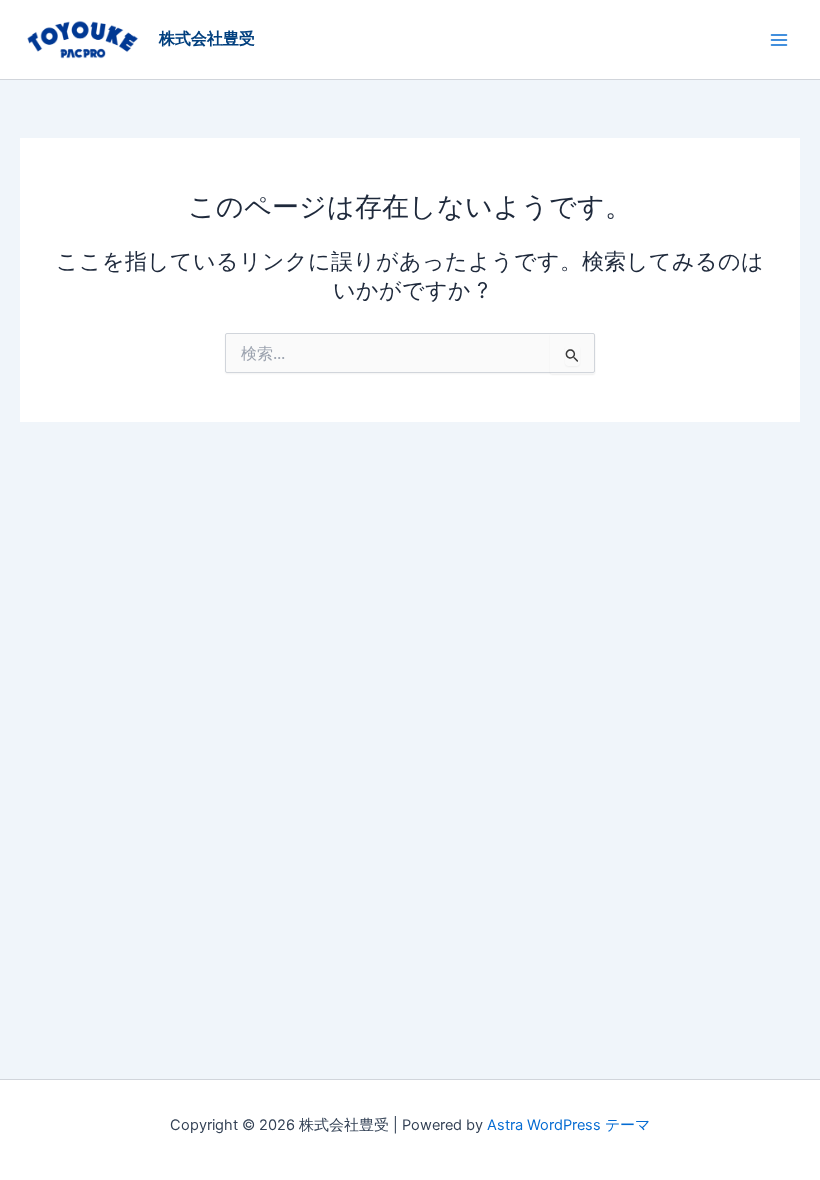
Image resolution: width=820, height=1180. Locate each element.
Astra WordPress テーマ (568, 1125)
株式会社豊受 (207, 38)
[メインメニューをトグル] (779, 40)
